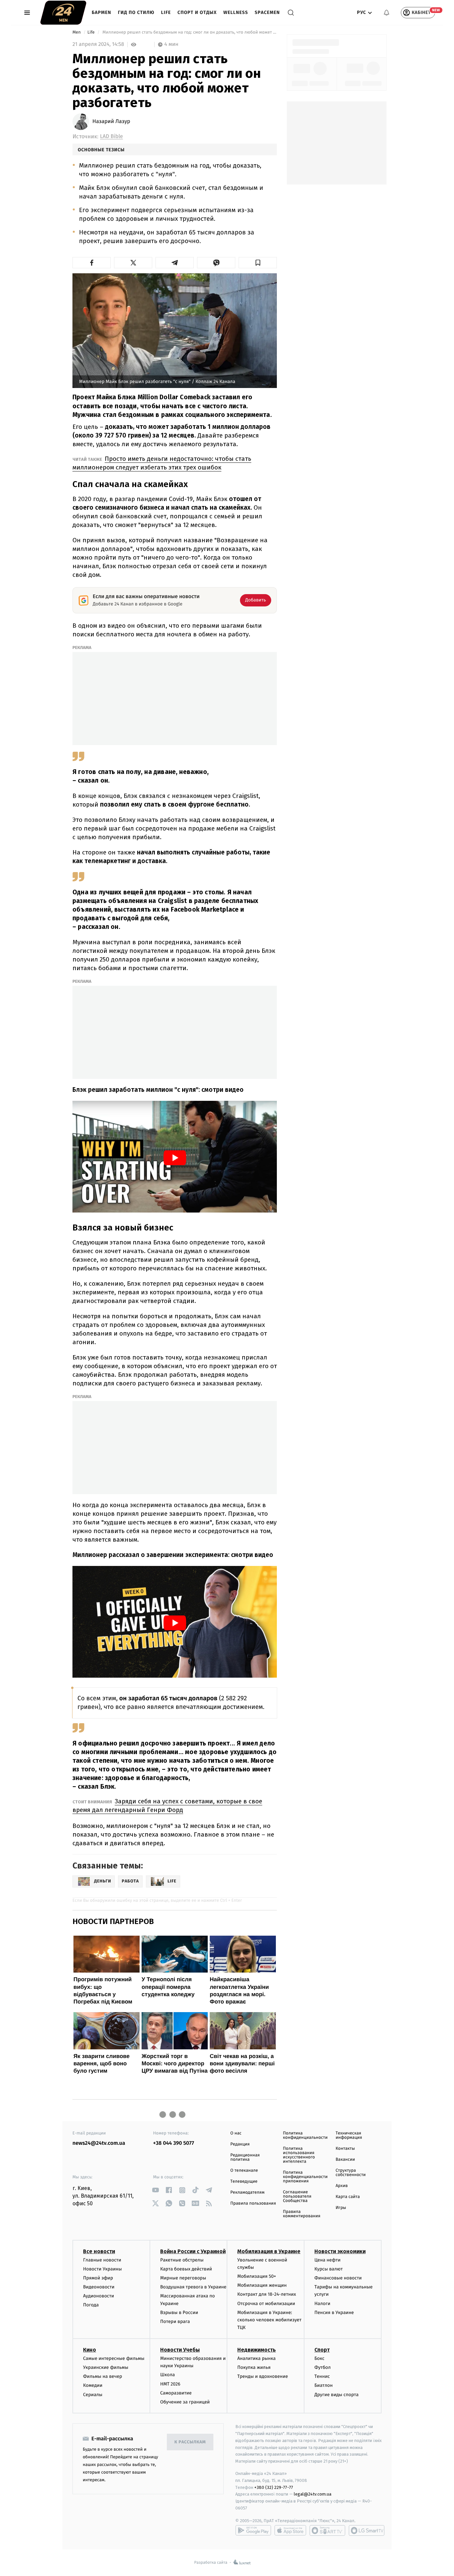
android (253, 2530)
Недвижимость (257, 2350)
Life (166, 12)
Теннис (322, 2376)
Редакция (240, 2144)
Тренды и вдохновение (263, 2376)
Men (77, 32)
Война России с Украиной (193, 2251)
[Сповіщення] (387, 13)
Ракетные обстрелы (182, 2260)
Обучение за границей (185, 2402)
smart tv (327, 2530)
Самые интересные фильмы (114, 2358)
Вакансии (345, 2160)
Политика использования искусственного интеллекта (299, 2155)
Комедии (93, 2385)
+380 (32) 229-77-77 (274, 2487)
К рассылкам (190, 2442)
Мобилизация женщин (262, 2285)
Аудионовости (99, 2296)
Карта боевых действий (186, 2269)
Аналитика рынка (257, 2358)
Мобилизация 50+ (257, 2276)
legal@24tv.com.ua (313, 2494)
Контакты (345, 2149)
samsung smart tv (367, 2530)
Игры (341, 2208)
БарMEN (102, 12)
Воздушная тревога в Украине (193, 2287)
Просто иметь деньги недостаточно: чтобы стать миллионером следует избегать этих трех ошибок (162, 463)
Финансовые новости (338, 2278)
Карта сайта (348, 2197)
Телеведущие (244, 2182)
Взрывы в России (179, 2313)
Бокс (319, 2358)
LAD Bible (112, 136)
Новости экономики (340, 2251)
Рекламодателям (247, 2192)
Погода (91, 2305)
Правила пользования (253, 2203)
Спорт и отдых (197, 12)
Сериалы (93, 2395)
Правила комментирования (302, 2214)
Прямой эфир (98, 2278)
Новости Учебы (180, 2350)
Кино (90, 2350)
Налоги (322, 2304)
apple (290, 2530)
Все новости (99, 2251)
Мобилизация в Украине (269, 2251)
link (156, 2190)
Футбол (323, 2367)
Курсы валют (329, 2269)
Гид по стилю (136, 12)
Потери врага (175, 2321)
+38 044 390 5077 (174, 2143)
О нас (236, 2133)
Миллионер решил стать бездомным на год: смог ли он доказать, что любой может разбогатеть (189, 32)
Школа (168, 2375)
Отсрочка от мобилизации (266, 2304)
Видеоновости (99, 2287)
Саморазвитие (176, 2393)
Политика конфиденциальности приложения (305, 2177)
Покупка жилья (254, 2367)
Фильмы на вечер (103, 2376)
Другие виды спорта (337, 2395)
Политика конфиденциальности (305, 2135)
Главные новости (102, 2260)
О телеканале (244, 2171)
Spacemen (267, 12)
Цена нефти (328, 2260)
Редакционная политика (245, 2157)
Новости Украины (103, 2269)
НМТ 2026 (170, 2384)
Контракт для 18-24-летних (267, 2294)
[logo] (63, 13)
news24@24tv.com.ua (99, 2143)
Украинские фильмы (106, 2367)
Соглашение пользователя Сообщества (297, 2196)
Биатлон (324, 2385)
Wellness (236, 12)
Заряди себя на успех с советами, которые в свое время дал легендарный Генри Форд (167, 1805)
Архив (342, 2186)
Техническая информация (349, 2135)
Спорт (322, 2350)
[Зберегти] (258, 263)
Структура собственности (351, 2173)
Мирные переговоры (183, 2278)
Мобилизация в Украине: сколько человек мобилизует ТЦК (269, 2320)
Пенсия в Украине (334, 2313)
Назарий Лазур (111, 122)
